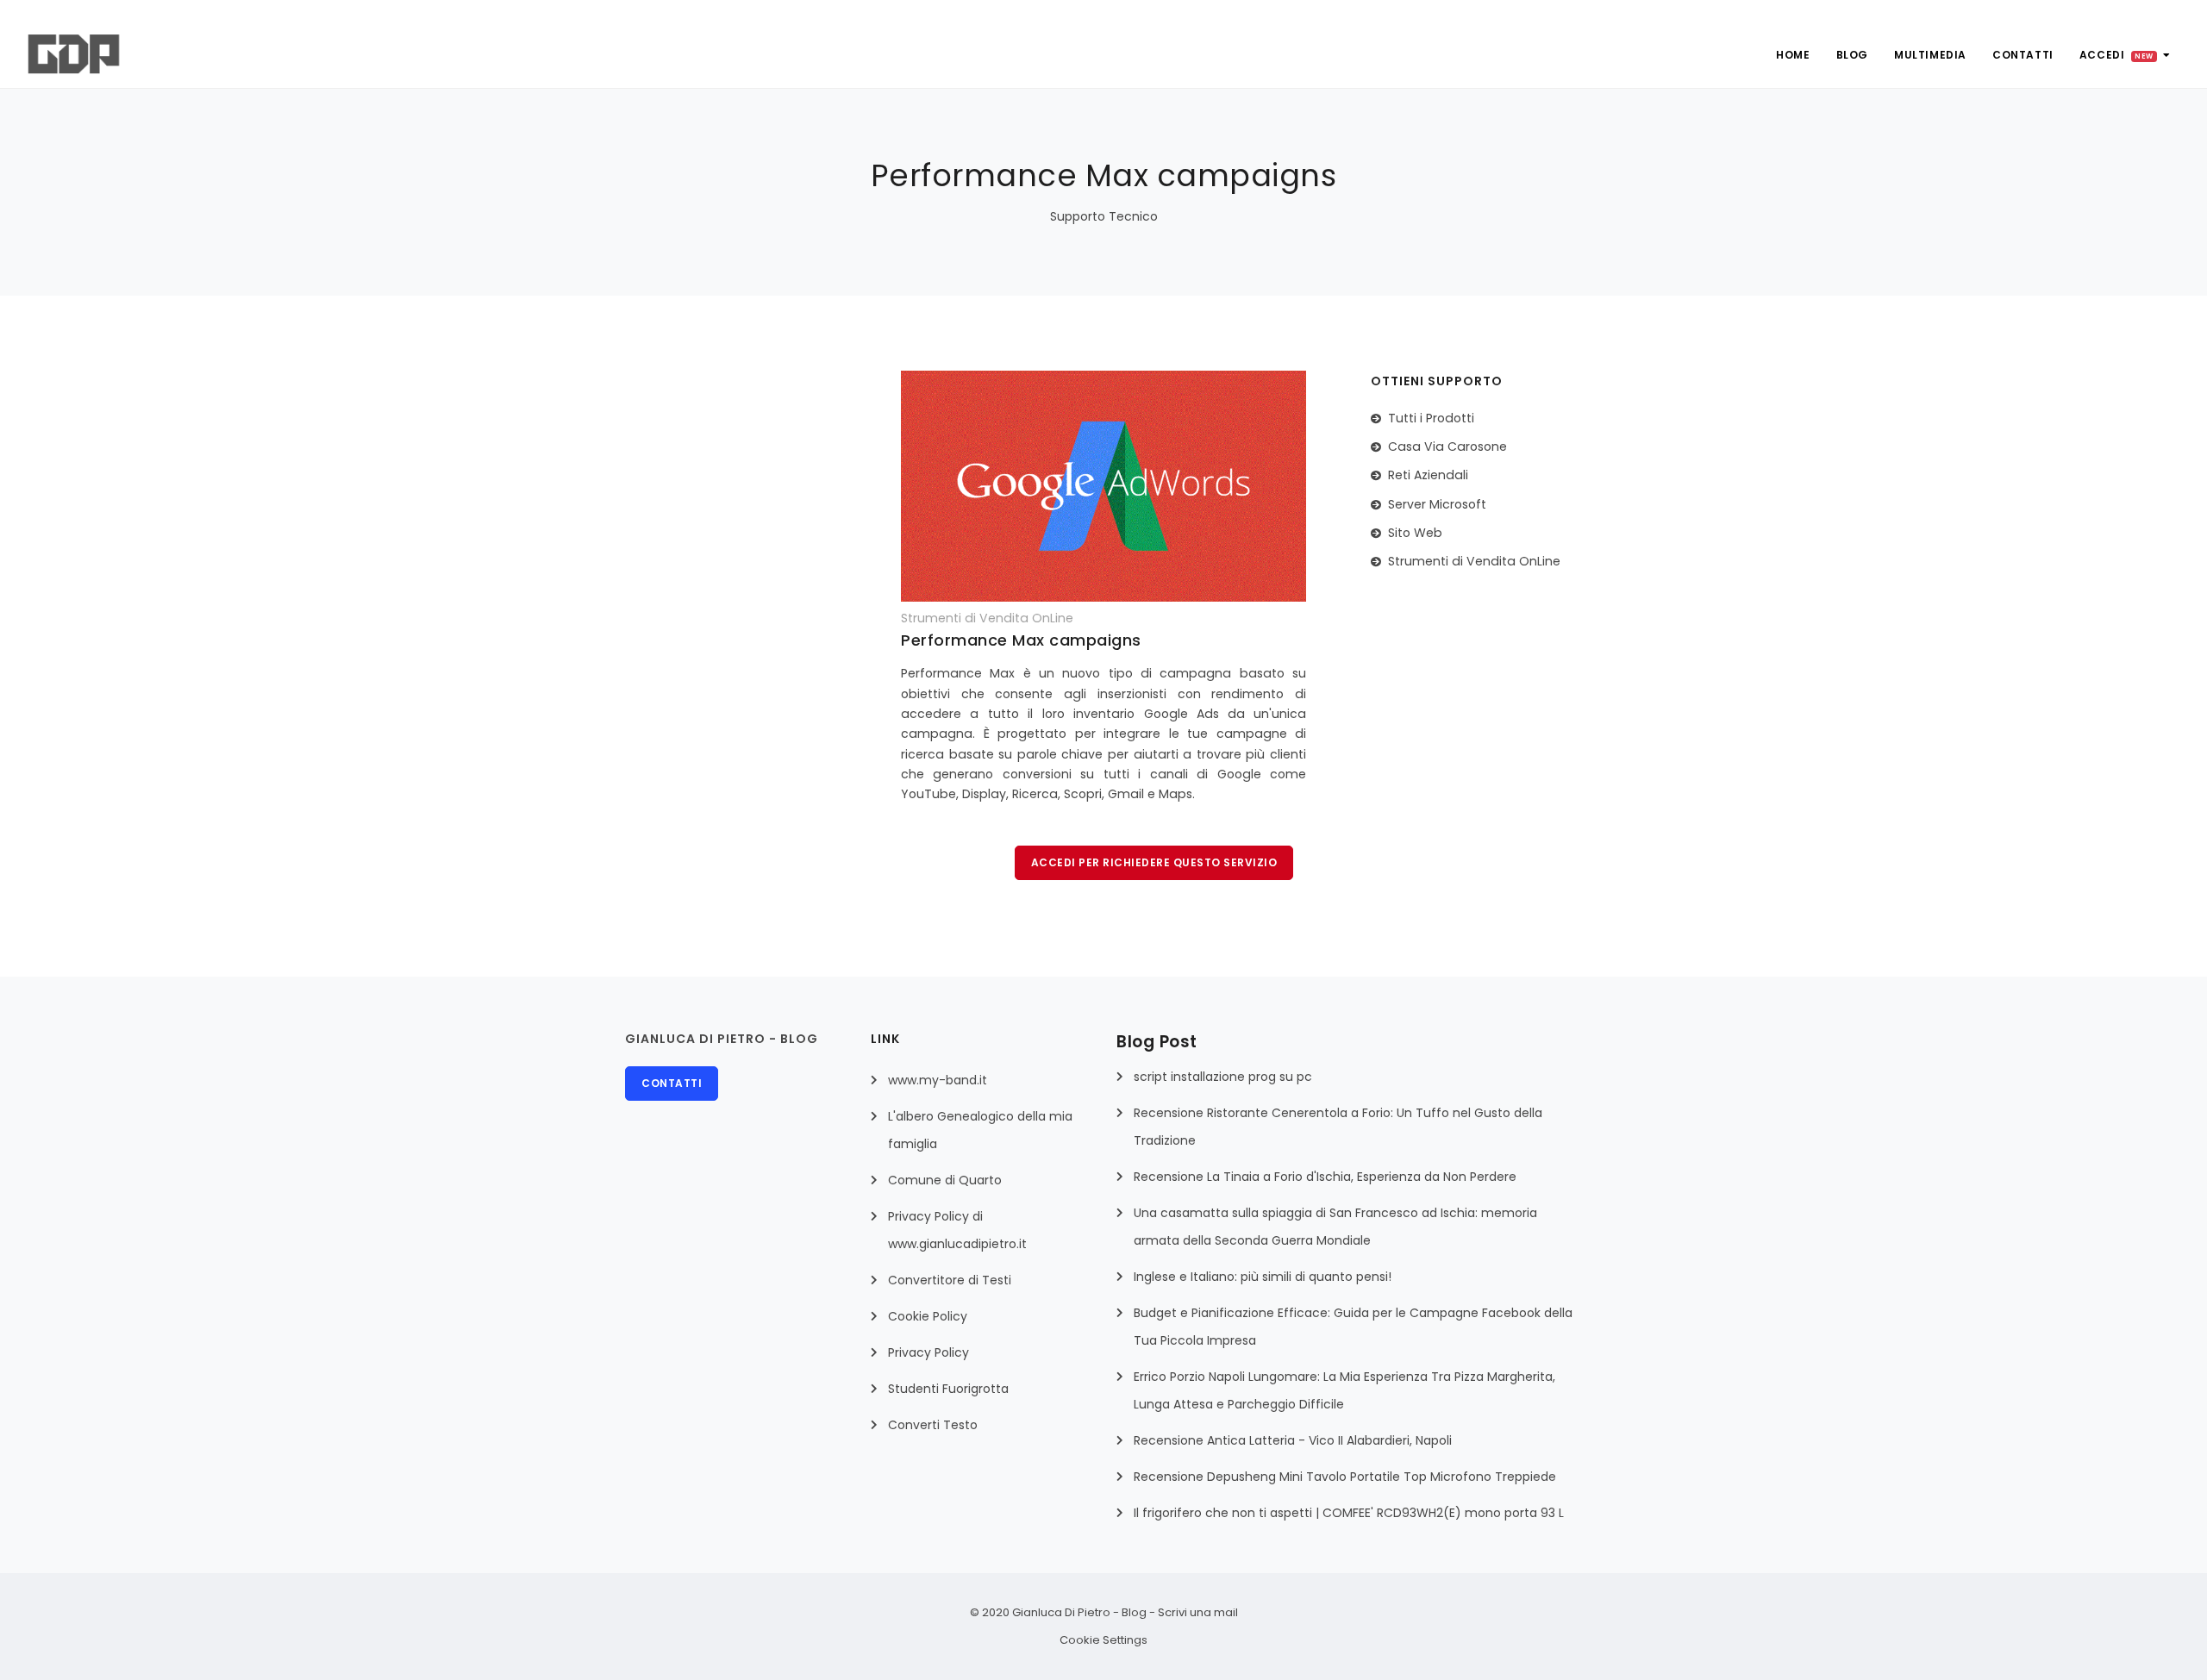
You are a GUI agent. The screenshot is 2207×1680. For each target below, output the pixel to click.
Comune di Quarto (945, 1180)
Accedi (2116, 55)
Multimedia (1930, 55)
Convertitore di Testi (950, 1280)
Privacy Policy (928, 1352)
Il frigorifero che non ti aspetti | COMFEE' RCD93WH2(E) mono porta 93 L (1349, 1513)
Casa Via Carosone (1447, 447)
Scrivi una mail (1198, 1612)
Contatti (2023, 55)
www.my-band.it (938, 1080)
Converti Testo (933, 1425)
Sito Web (1415, 533)
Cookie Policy (928, 1316)
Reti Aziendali (1428, 475)
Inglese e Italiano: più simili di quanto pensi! (1263, 1277)
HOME (1793, 55)
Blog (1852, 55)
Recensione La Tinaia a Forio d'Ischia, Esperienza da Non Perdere (1325, 1177)
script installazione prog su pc (1223, 1077)
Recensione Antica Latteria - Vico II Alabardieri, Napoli (1293, 1440)
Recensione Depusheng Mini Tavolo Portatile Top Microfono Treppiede (1345, 1477)
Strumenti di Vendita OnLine (1474, 561)
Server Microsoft (1437, 504)
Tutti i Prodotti (1431, 418)
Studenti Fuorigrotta (948, 1389)
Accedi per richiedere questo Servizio (1154, 862)
